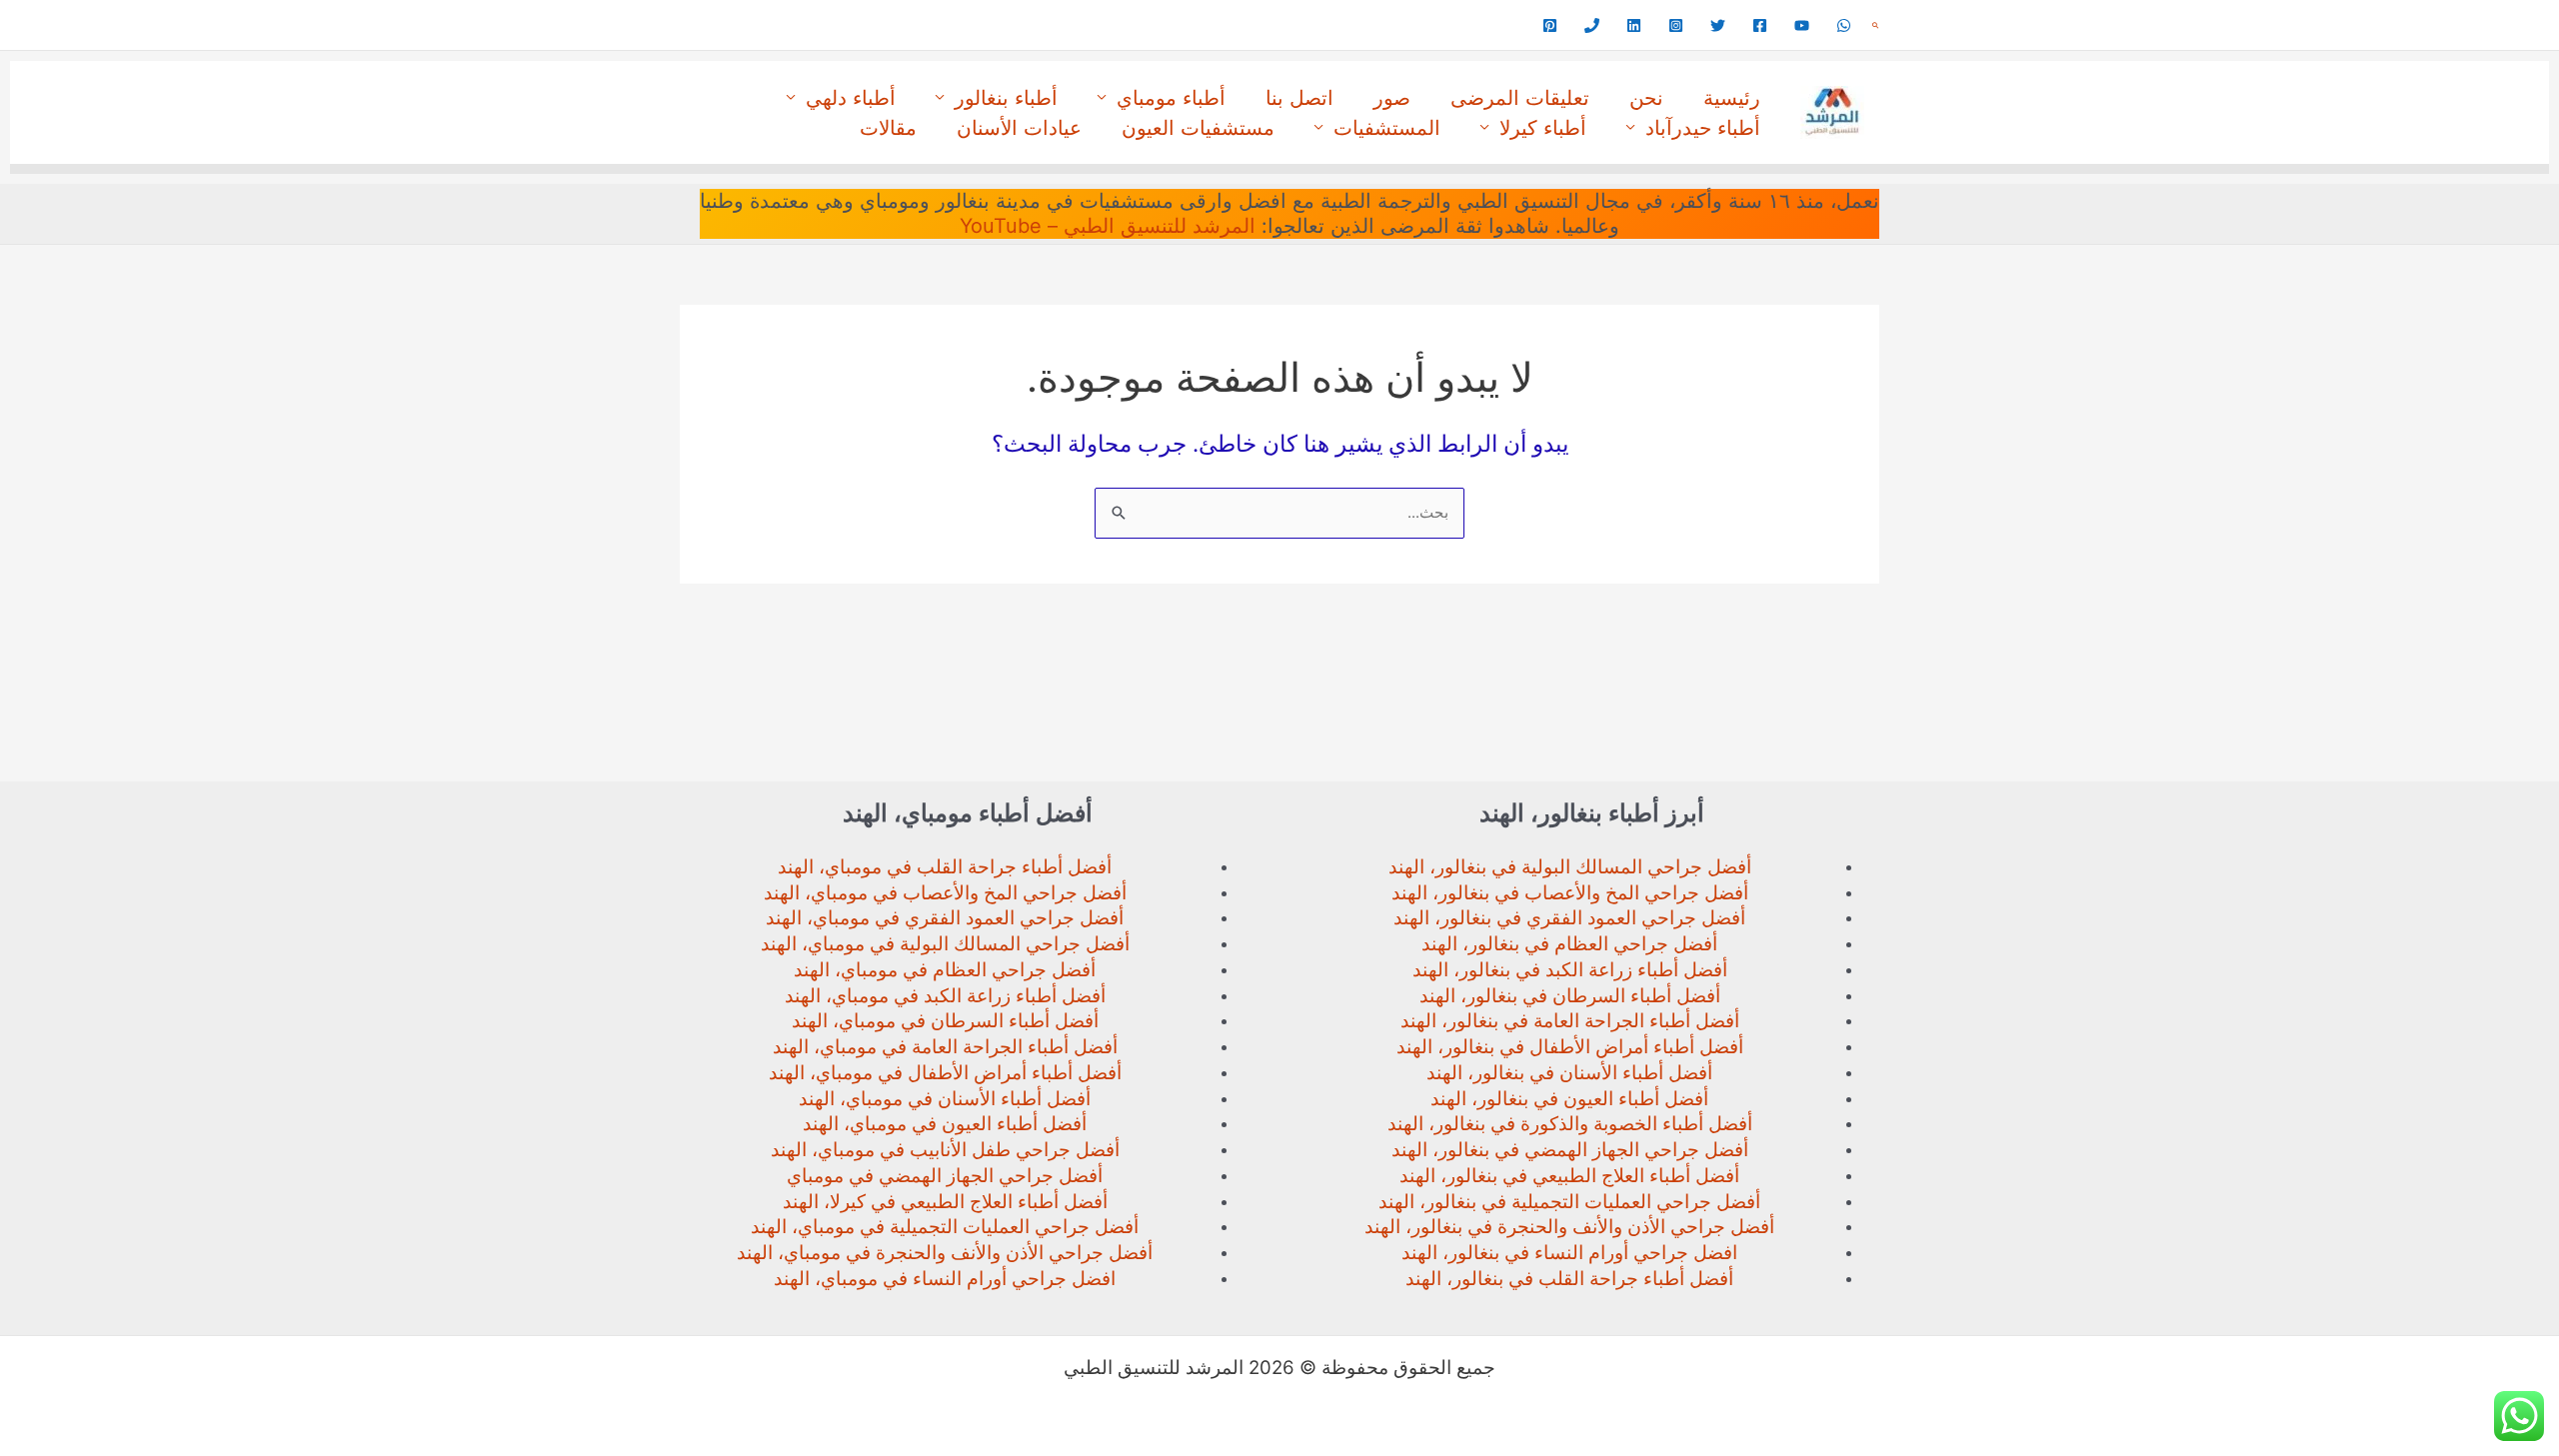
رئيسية (1732, 98)
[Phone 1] (1592, 25)
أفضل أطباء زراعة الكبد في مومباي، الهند (945, 996)
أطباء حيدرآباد (1703, 128)
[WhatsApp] (1844, 25)
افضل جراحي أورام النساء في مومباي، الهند (945, 1279)
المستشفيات (1387, 128)
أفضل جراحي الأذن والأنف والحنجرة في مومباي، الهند (945, 1253)
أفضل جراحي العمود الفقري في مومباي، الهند (945, 918)
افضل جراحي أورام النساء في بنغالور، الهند (1569, 1253)
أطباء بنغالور (1006, 98)
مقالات (888, 128)
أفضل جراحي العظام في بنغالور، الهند (1569, 944)
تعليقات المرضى (1520, 98)
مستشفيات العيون (1198, 128)
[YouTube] (1802, 25)
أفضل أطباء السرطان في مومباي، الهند (945, 1021)
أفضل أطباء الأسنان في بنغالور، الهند (1569, 1073)
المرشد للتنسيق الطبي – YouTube (1108, 226)
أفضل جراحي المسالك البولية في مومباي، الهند (945, 944)
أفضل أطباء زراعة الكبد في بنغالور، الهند (1570, 970)
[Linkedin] (1634, 25)
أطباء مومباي (1171, 98)
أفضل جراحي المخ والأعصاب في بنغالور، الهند (1570, 893)
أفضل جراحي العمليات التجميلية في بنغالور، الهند (1569, 1202)
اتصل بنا (1299, 98)
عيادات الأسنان (1019, 128)
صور (1392, 98)
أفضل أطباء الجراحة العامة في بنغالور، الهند (1570, 1021)
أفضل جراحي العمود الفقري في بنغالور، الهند (1569, 918)
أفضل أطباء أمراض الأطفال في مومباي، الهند (945, 1073)
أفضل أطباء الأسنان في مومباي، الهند (945, 1099)
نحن (1646, 98)
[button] (1875, 25)
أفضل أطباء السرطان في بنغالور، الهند (1570, 996)
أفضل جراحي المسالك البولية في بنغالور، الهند (1570, 867)
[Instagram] (1676, 25)
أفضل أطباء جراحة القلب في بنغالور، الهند (1569, 1279)
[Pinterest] (1550, 25)
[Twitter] (1718, 25)
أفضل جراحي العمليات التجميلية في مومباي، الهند (945, 1227)
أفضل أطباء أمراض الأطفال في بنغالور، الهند (1570, 1047)
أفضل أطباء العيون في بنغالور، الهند (1569, 1099)
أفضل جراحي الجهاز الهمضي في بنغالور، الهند (1570, 1150)
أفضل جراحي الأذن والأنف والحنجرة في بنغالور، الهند (1569, 1227)
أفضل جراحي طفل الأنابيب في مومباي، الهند (945, 1150)
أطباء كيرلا (1543, 128)
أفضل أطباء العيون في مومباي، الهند (945, 1124)
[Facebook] (1760, 25)
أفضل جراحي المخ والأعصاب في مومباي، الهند (945, 893)
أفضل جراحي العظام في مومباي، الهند (945, 970)
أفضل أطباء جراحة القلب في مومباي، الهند (945, 867)
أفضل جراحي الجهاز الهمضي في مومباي (945, 1176)
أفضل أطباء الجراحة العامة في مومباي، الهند (945, 1047)
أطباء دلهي (851, 98)
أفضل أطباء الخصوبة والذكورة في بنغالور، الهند (1570, 1124)
